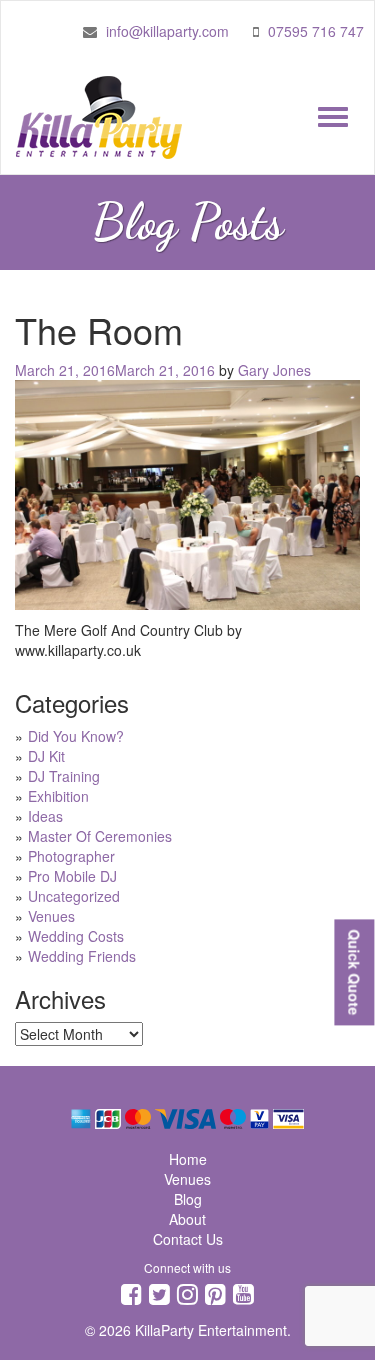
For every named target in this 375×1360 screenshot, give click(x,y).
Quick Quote (354, 972)
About (187, 1219)
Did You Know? (76, 736)
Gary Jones (274, 370)
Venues (51, 916)
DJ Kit (46, 756)
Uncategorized (74, 896)
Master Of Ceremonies (100, 836)
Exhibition (58, 796)
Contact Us (188, 1239)
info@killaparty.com (167, 31)
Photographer (71, 856)
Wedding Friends (82, 956)
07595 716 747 (316, 31)
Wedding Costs (76, 936)
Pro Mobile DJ (72, 876)
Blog (188, 1199)
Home (188, 1159)
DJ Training (64, 776)
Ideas (45, 816)
